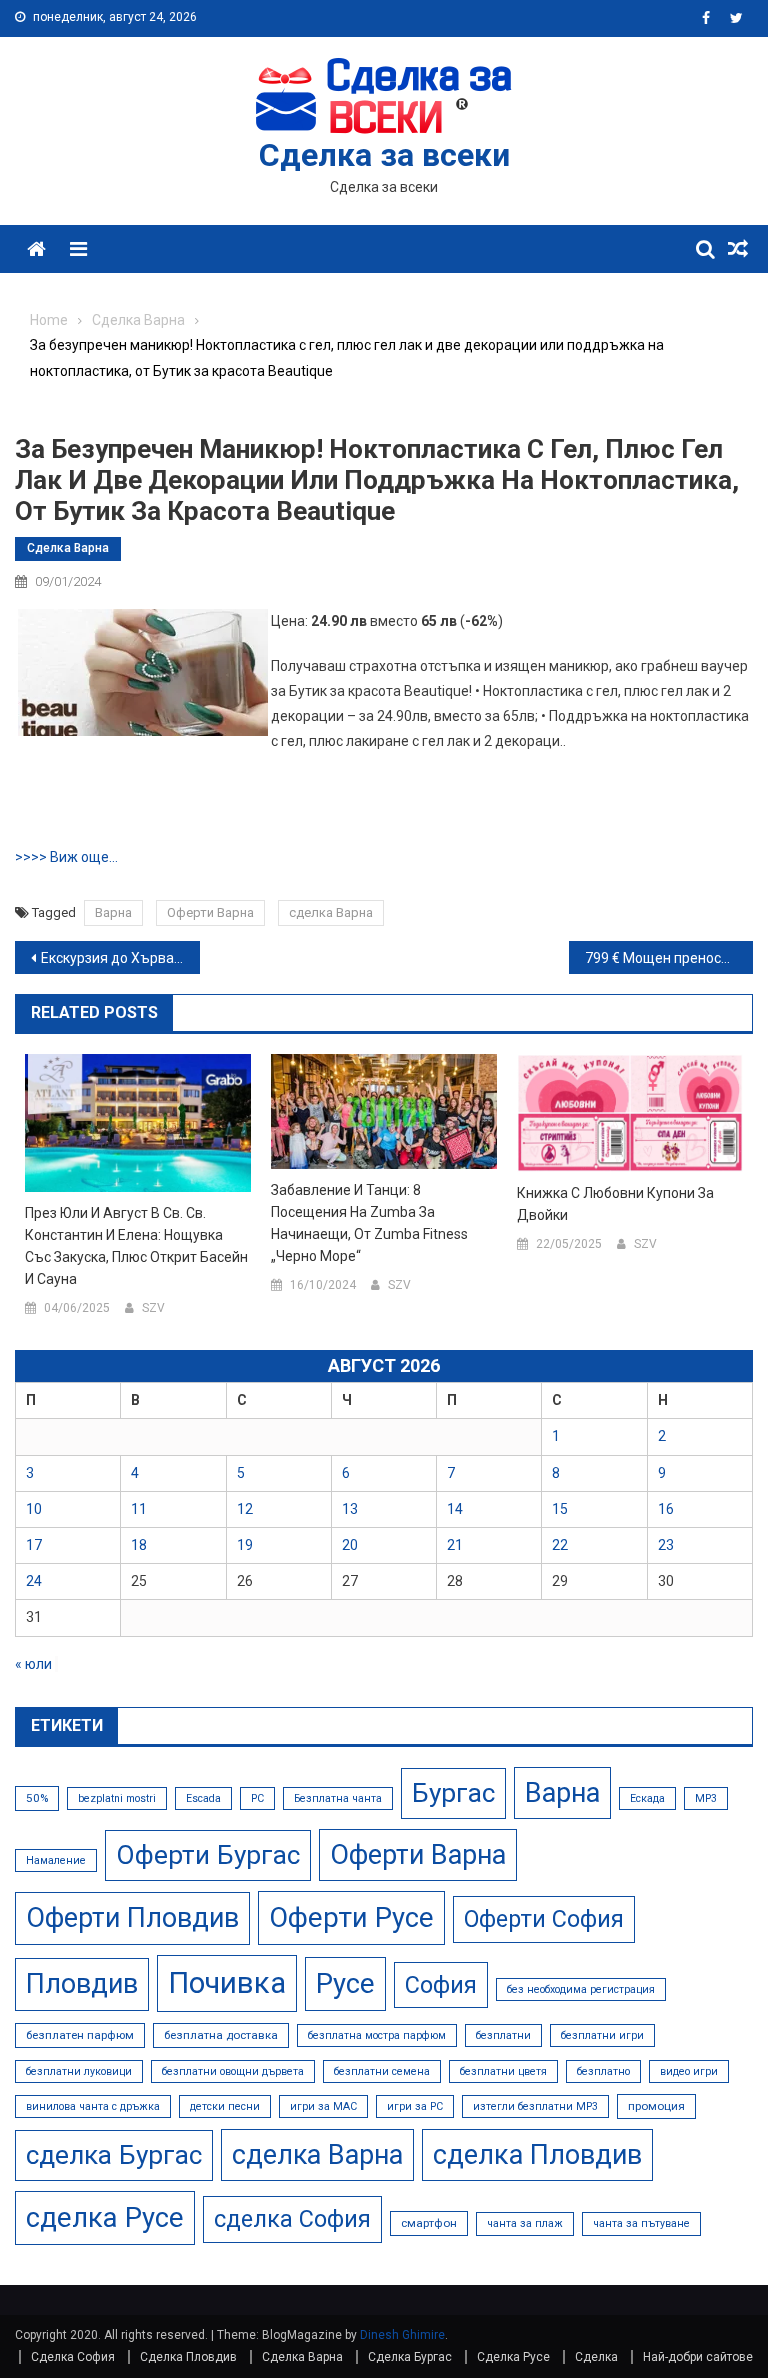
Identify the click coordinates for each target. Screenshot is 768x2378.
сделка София (292, 2219)
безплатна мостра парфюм (377, 2035)
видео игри (689, 2071)
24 (34, 1581)
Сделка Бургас (410, 2357)
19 (245, 1545)
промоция (656, 2106)
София (441, 1985)
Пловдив (82, 1984)
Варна (113, 912)
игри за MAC (323, 2106)
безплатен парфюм (80, 2035)
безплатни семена (382, 2071)
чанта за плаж (525, 2223)
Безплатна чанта (338, 1798)
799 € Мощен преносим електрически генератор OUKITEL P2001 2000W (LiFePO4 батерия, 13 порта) (669, 958)
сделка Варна (331, 912)
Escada (203, 1798)
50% (37, 1798)
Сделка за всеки (384, 155)
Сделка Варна (68, 548)
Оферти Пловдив (132, 1918)
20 (350, 1545)
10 (34, 1509)
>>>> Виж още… (66, 857)
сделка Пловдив (537, 2155)
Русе (345, 1983)
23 (666, 1545)
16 (666, 1509)
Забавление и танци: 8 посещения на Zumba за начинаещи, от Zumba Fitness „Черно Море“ (369, 1223)
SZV (153, 1308)
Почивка (227, 1983)
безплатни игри (602, 2035)
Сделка (596, 2357)
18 (139, 1545)
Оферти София (544, 1919)
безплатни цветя (503, 2071)
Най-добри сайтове (698, 2357)
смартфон (429, 2223)
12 (245, 1509)
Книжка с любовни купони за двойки (615, 1204)
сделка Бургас (114, 2155)
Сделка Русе (513, 2357)
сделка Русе (105, 2217)
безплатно (603, 2071)
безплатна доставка (221, 2035)
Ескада (647, 1798)
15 (560, 1509)
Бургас (453, 1793)
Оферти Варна (210, 912)
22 (560, 1545)
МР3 (706, 1798)
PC (257, 1798)
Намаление (56, 1860)
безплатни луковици (79, 2071)
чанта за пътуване (641, 2223)
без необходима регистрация (581, 1989)
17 (34, 1545)
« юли (33, 1664)
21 (455, 1545)
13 (350, 1509)
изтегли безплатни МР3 (535, 2106)
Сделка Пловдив (188, 2357)
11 (139, 1509)
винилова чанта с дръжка (93, 2106)
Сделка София (73, 2357)
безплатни (503, 2035)
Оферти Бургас (208, 1855)
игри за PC (415, 2106)
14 (455, 1509)
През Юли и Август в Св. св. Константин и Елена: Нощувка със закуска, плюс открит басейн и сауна (136, 1246)
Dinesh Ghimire (402, 2335)
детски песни (225, 2106)
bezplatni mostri (117, 1798)
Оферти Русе (351, 1917)
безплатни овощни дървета (233, 2071)
